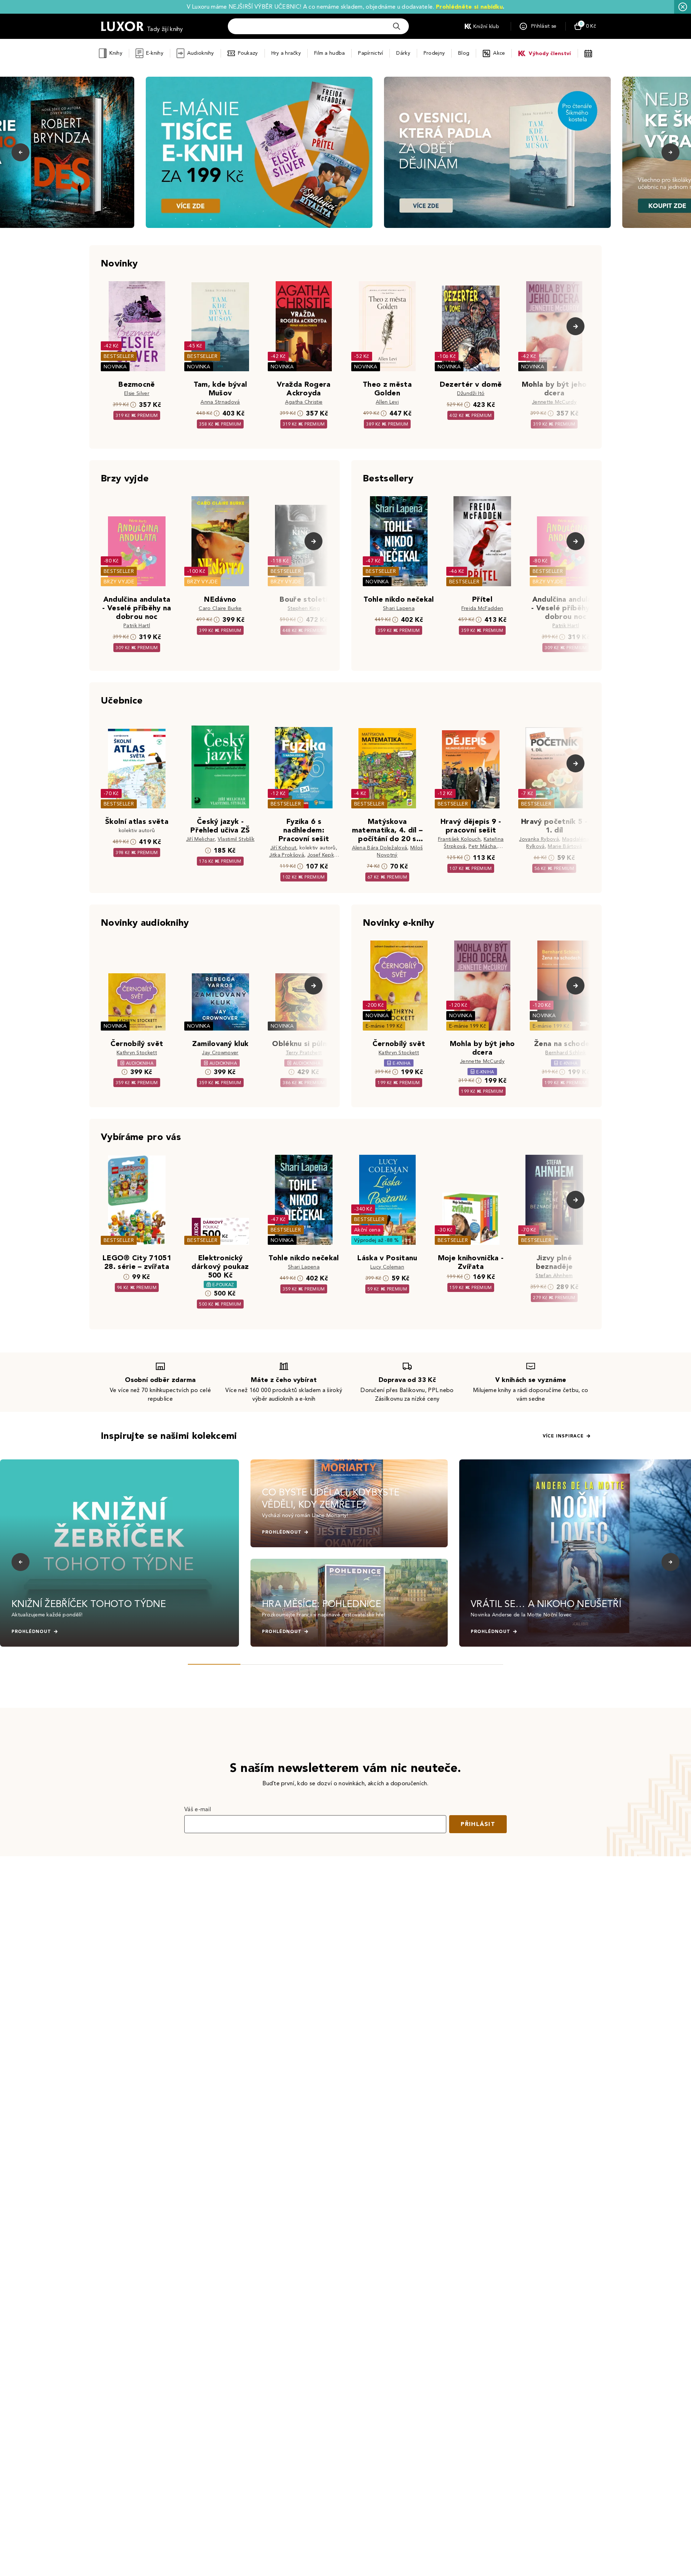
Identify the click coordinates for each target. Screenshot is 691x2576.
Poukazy (248, 53)
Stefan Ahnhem (554, 1276)
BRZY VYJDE (119, 582)
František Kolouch (459, 839)
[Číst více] (259, 152)
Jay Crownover (220, 1053)
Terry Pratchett (304, 1053)
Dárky (403, 53)
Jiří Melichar (200, 839)
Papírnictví (371, 53)
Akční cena (367, 1230)
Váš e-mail (198, 1809)
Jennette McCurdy (554, 402)
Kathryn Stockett (137, 1053)
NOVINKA (115, 367)
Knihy (116, 53)
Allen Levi (387, 402)
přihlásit (478, 1824)
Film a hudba (329, 53)
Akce (499, 53)
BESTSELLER (119, 356)
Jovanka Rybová (539, 839)
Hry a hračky (286, 53)
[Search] (397, 26)
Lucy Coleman (387, 1267)
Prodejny (434, 53)
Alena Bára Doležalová (380, 848)
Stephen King (304, 608)
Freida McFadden (482, 608)
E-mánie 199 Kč (384, 1026)
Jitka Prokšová (287, 855)
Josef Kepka (322, 855)
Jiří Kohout (283, 848)
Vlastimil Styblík (236, 839)
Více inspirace (563, 1436)
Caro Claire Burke (220, 608)
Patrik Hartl (137, 626)
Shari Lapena (399, 608)
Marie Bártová (565, 846)
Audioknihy (201, 53)
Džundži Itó (471, 393)
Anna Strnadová (220, 402)
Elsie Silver (137, 393)
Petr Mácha (482, 846)
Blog (464, 53)
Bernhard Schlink (566, 1053)
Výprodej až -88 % (377, 1240)
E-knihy (155, 53)
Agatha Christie (304, 402)
